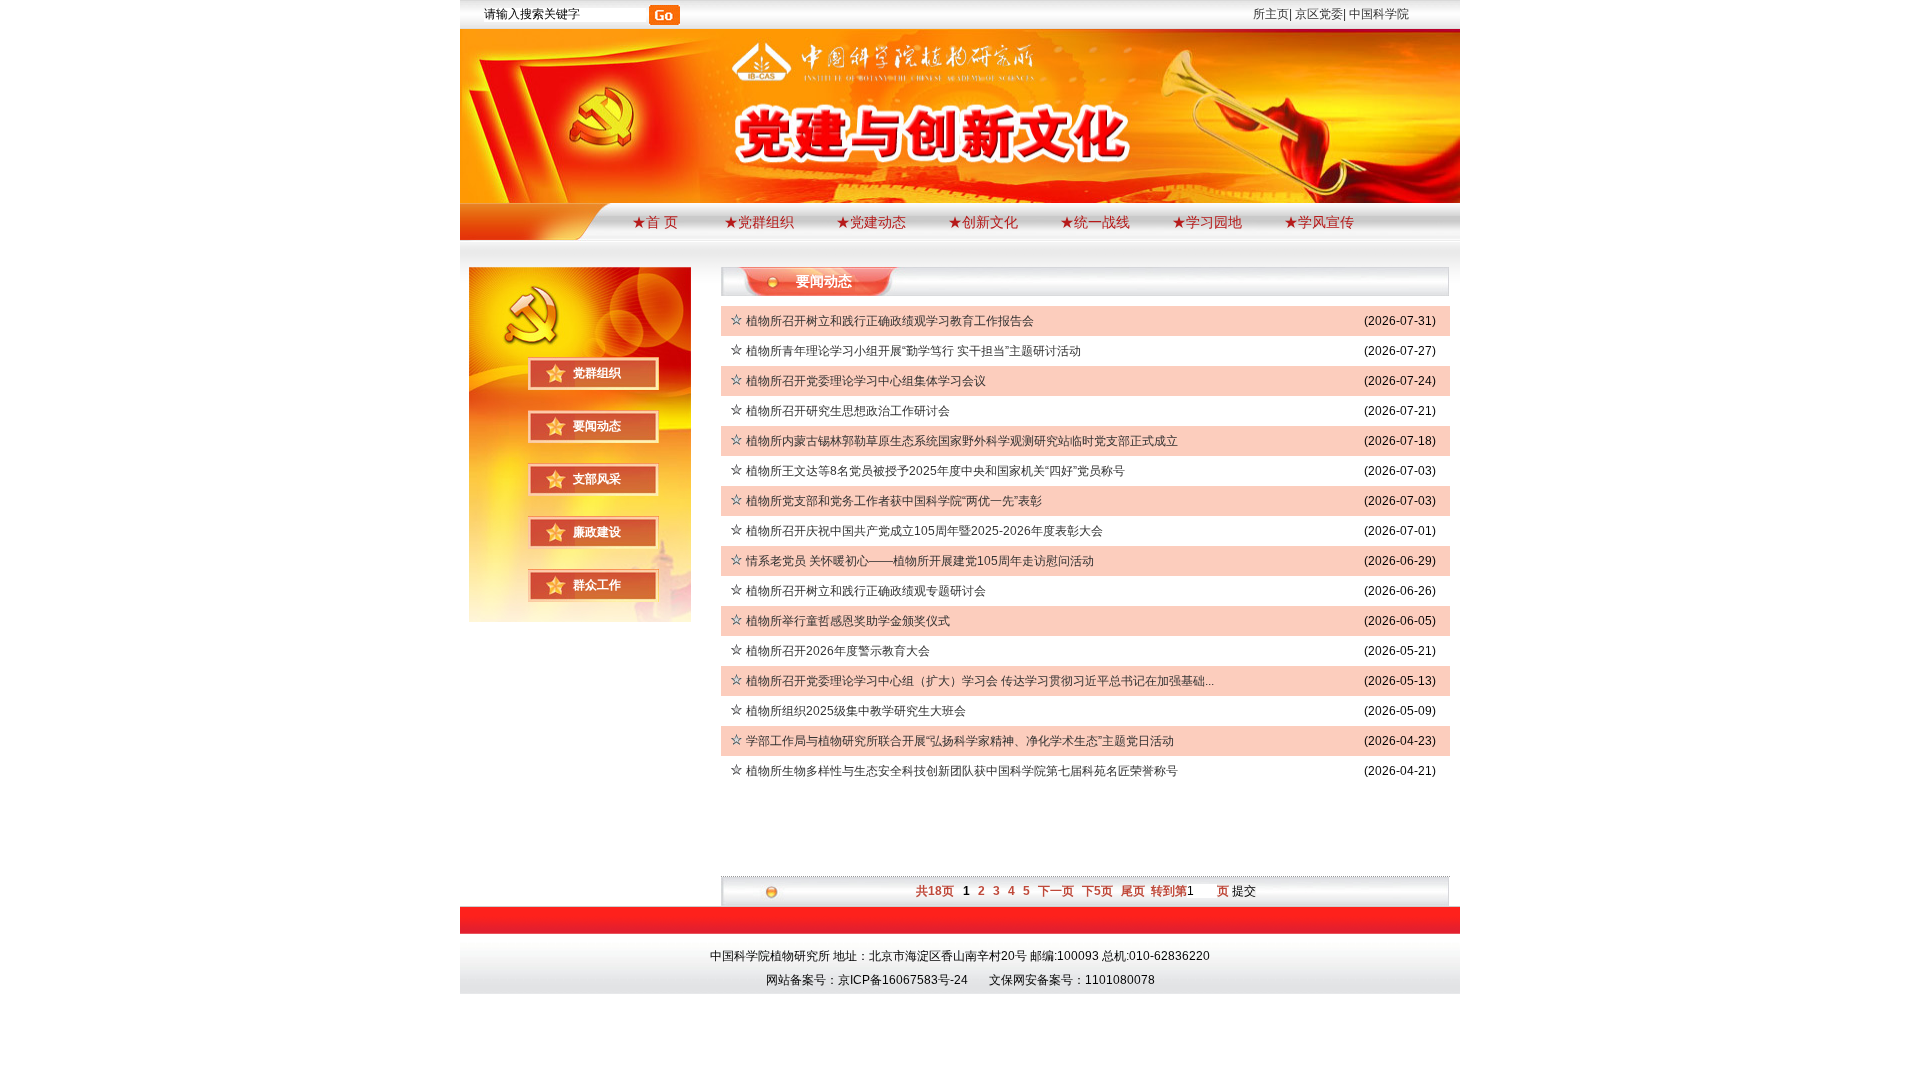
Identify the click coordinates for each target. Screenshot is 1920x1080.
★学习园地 (1207, 222)
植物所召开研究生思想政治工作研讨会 (848, 411)
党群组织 (597, 373)
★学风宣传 (1319, 222)
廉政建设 (597, 532)
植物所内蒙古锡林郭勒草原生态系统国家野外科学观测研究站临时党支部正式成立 (962, 441)
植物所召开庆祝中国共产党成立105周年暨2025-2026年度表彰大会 (924, 531)
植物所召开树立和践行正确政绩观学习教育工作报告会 (890, 321)
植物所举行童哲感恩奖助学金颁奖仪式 (848, 621)
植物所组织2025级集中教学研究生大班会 (856, 711)
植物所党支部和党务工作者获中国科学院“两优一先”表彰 (894, 501)
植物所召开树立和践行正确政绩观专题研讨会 (866, 591)
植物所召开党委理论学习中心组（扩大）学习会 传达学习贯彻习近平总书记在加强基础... (980, 681)
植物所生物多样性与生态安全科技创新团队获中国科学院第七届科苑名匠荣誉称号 (962, 771)
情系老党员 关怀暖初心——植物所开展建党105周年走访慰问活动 (920, 561)
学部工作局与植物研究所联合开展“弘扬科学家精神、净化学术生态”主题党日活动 (960, 741)
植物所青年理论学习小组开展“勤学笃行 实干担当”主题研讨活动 (913, 351)
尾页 (1133, 891)
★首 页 (657, 222)
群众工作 (597, 585)
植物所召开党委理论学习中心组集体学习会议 (866, 381)
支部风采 (597, 479)
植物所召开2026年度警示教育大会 (838, 651)
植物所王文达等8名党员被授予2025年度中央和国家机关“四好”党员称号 (935, 471)
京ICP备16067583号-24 (903, 980)
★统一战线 (1095, 222)
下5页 (1097, 891)
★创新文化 (983, 222)
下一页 (1056, 891)
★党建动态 (871, 222)
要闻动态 (597, 426)
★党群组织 (759, 222)
